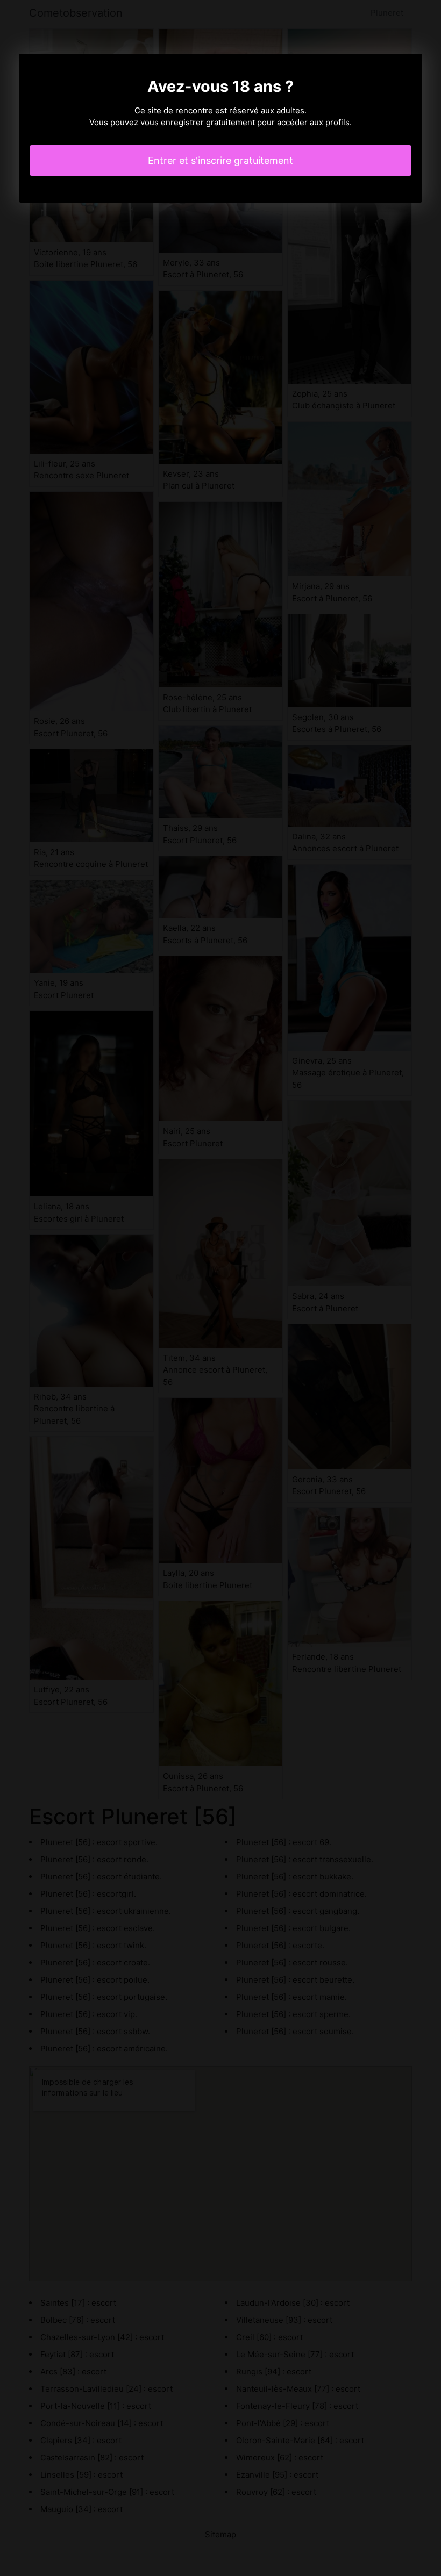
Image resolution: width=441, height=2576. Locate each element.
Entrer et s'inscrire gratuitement (220, 160)
